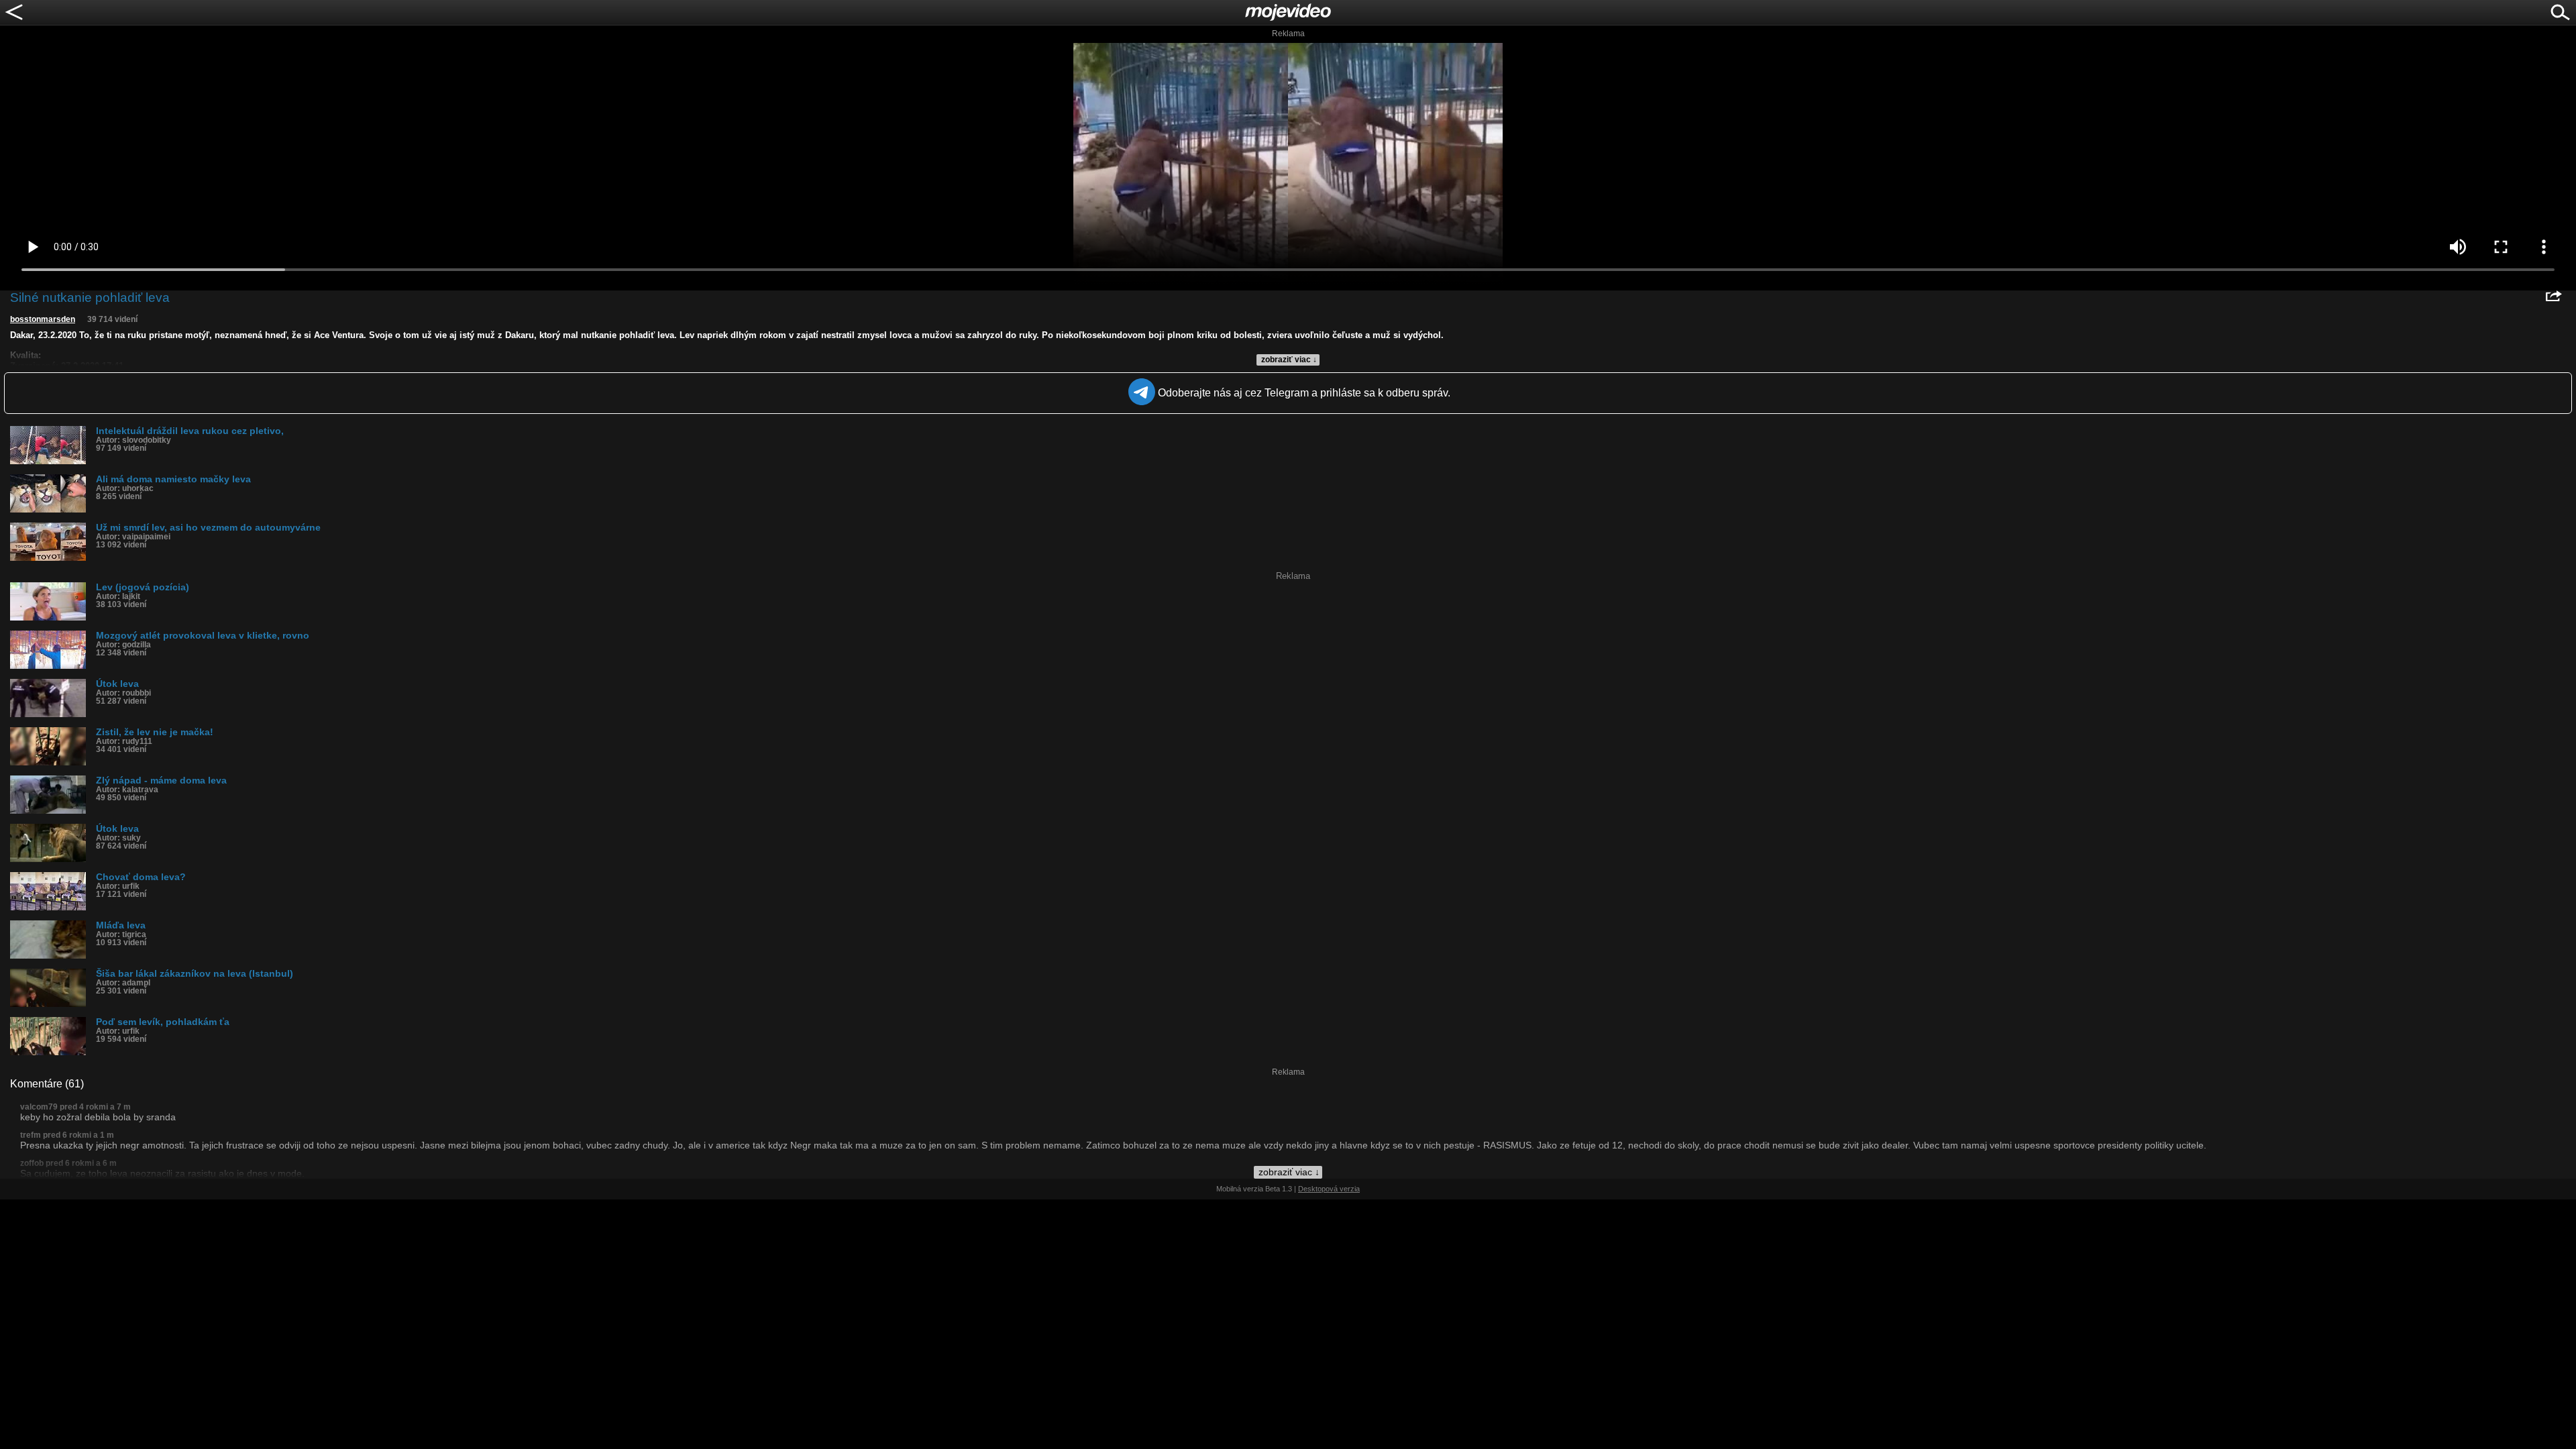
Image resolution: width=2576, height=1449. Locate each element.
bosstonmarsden (43, 319)
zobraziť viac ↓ (1289, 360)
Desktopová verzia (1329, 1189)
